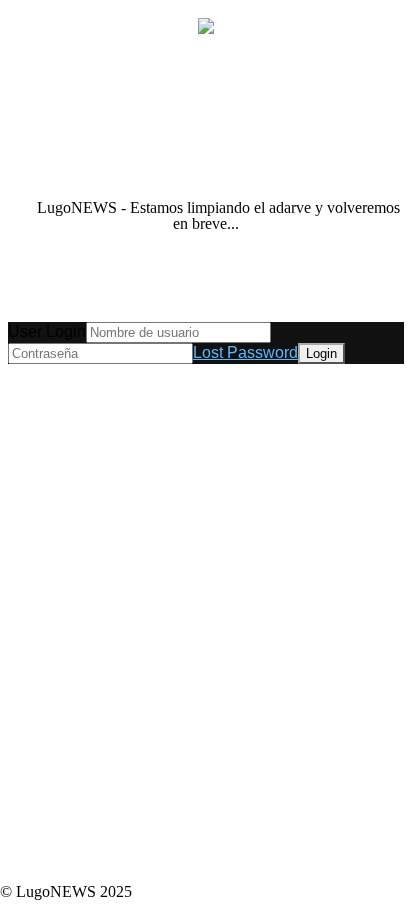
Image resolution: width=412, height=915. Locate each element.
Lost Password (245, 352)
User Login (47, 331)
